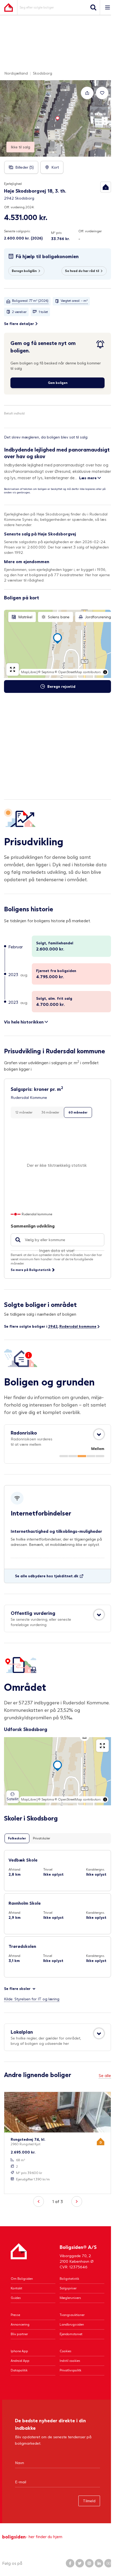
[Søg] (93, 7)
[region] (57, 644)
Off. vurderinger (90, 231)
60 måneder (78, 1112)
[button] (106, 187)
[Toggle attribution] (105, 672)
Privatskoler (41, 1838)
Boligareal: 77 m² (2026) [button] (30, 301)
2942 (53, 1326)
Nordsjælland (16, 73)
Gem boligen (58, 383)
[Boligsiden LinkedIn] (99, 2563)
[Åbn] (99, 1434)
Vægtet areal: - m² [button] (74, 301)
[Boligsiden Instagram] (89, 2563)
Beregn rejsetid (61, 686)
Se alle (105, 2075)
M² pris (56, 233)
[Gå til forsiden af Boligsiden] (9, 7)
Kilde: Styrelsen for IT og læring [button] (32, 1999)
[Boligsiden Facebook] (70, 2563)
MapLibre (28, 672)
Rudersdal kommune (78, 1326)
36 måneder (50, 1112)
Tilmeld (89, 2501)
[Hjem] (19, 2256)
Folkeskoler (17, 1838)
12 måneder (24, 1112)
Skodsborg (43, 73)
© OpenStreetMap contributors (78, 672)
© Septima (46, 672)
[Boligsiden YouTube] (109, 2563)
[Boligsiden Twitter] (80, 2563)
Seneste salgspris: (17, 231)
